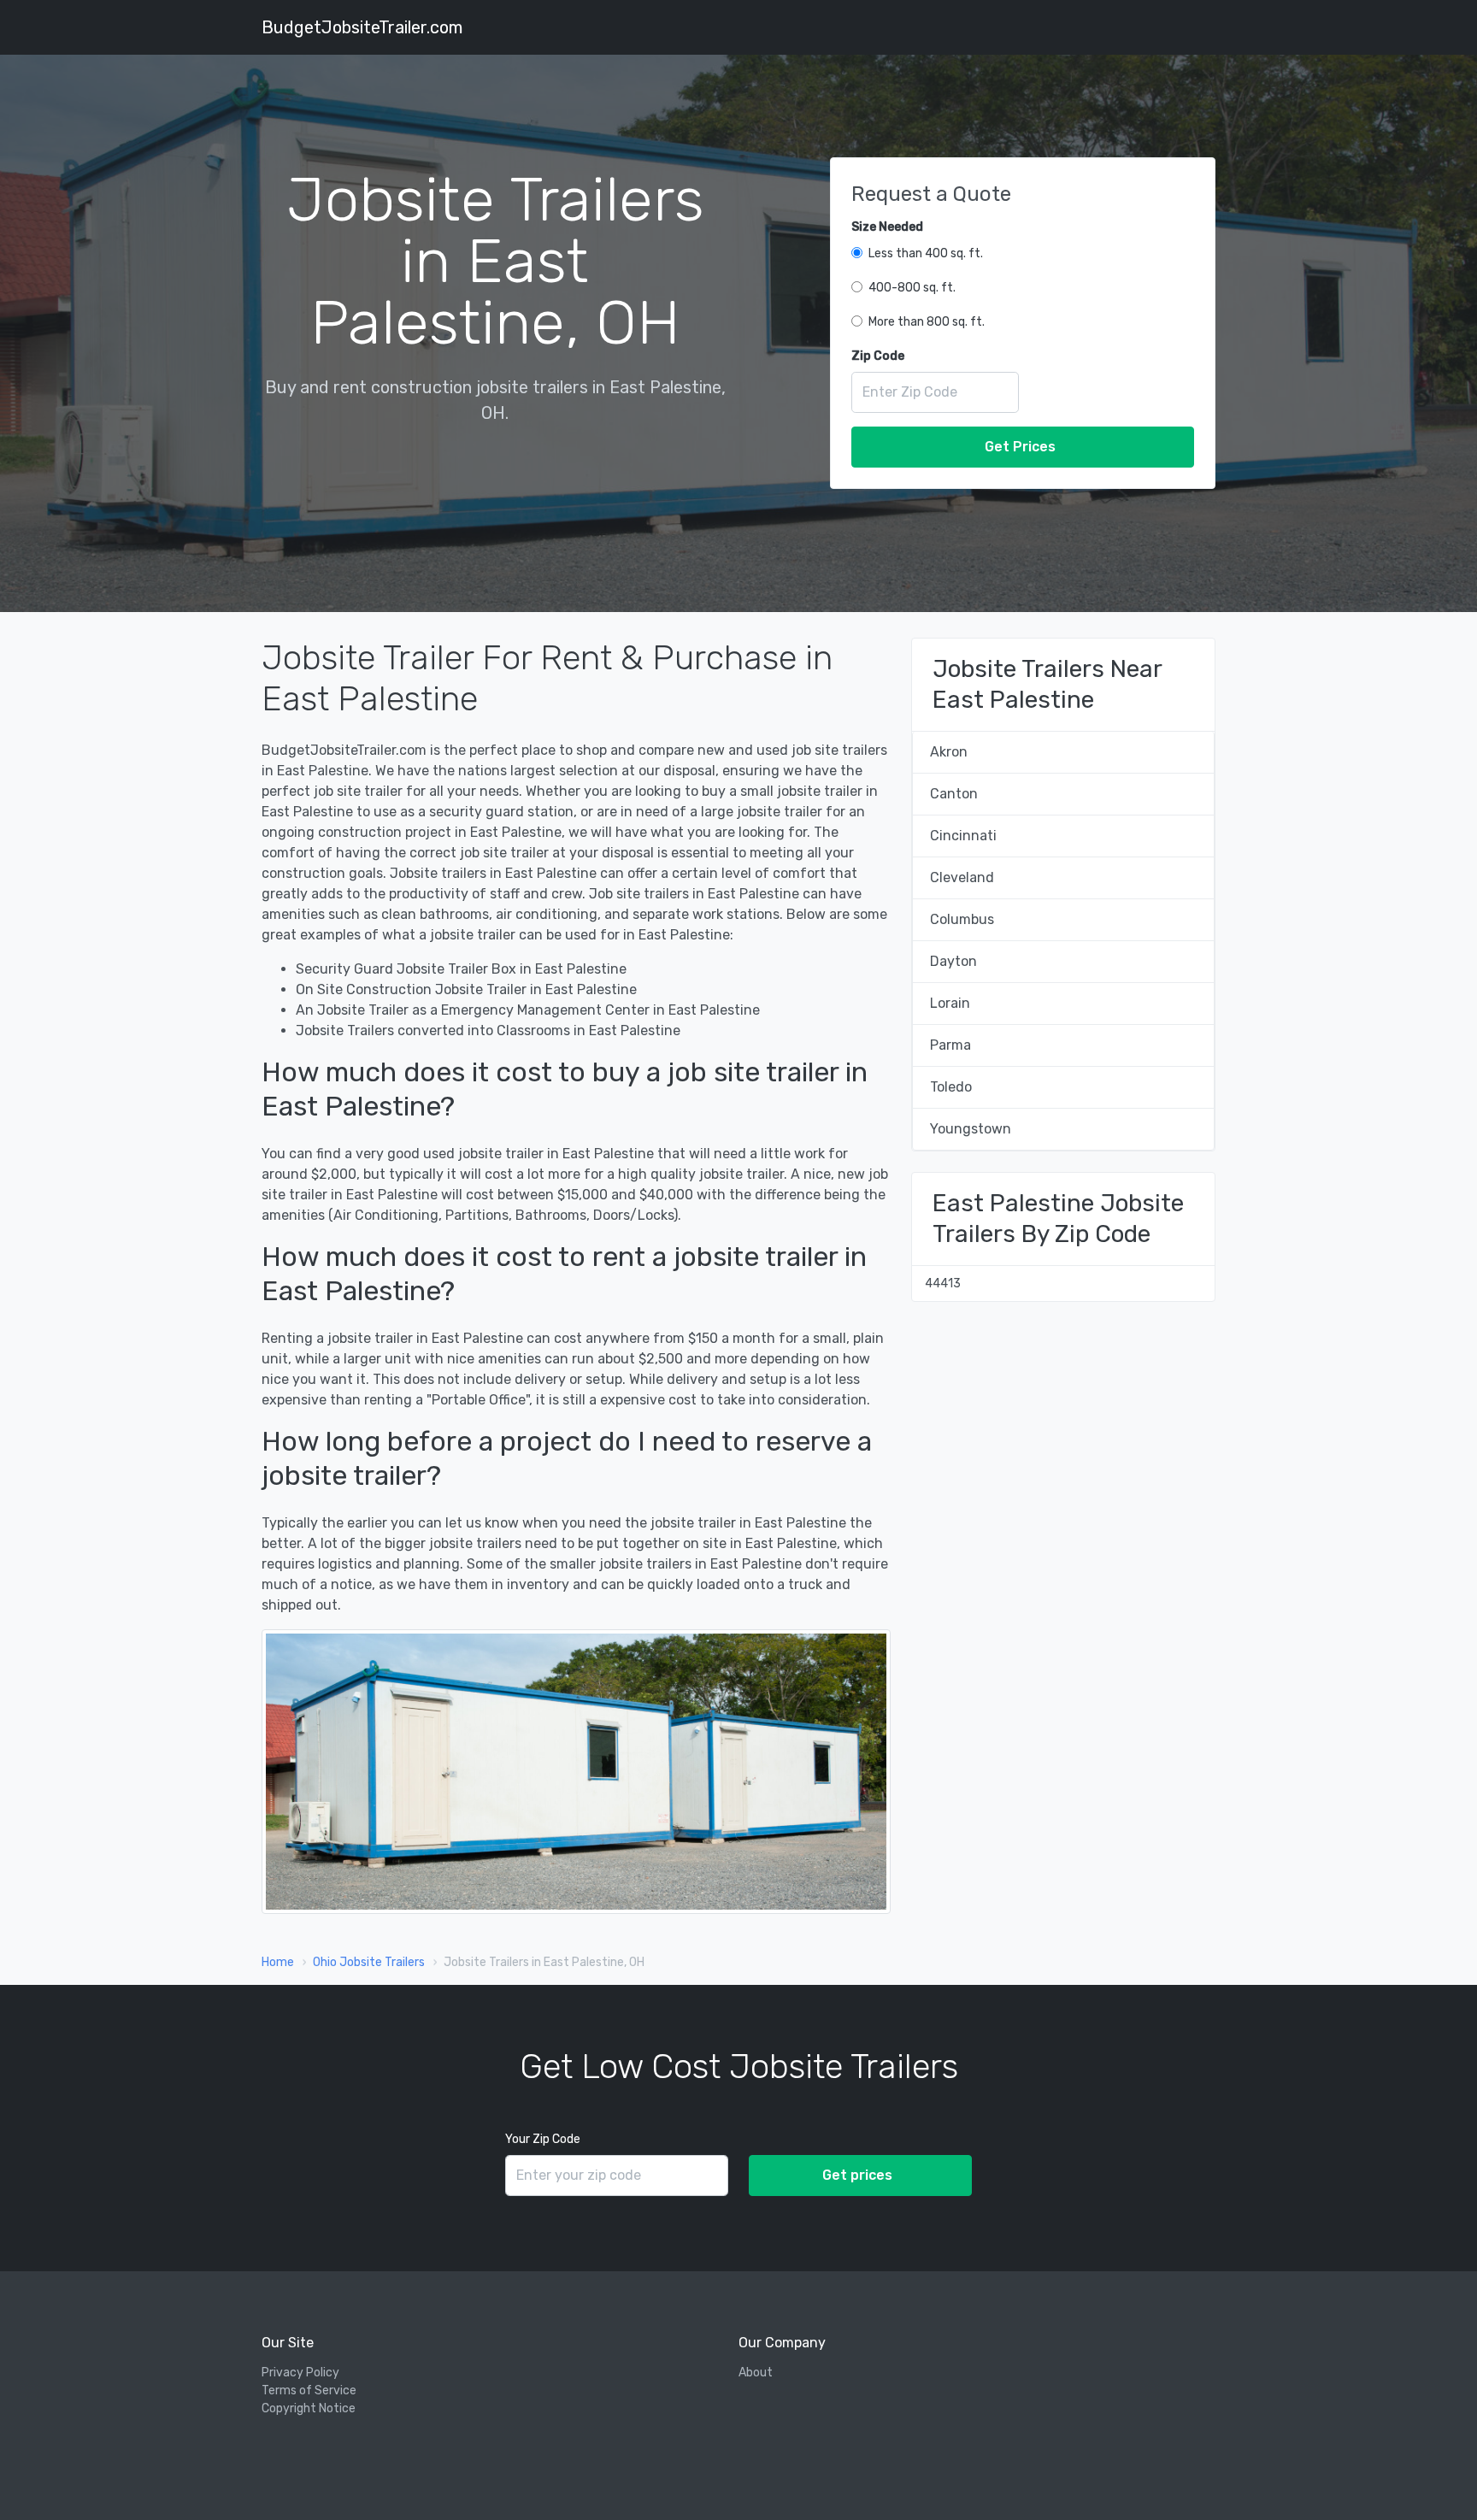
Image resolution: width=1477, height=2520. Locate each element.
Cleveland (962, 877)
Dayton (953, 961)
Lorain (950, 1003)
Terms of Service (309, 2390)
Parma (950, 1045)
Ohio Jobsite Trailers (369, 1962)
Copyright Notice (309, 2408)
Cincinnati (963, 836)
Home (278, 1962)
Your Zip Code (543, 2139)
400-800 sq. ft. (912, 288)
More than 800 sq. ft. (927, 322)
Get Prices (1020, 447)
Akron (949, 752)
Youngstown (971, 1129)
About (756, 2373)
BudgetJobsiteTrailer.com (362, 27)
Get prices (857, 2175)
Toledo (951, 1087)
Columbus (962, 919)
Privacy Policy (300, 2373)
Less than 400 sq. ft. (926, 253)
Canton (954, 794)
